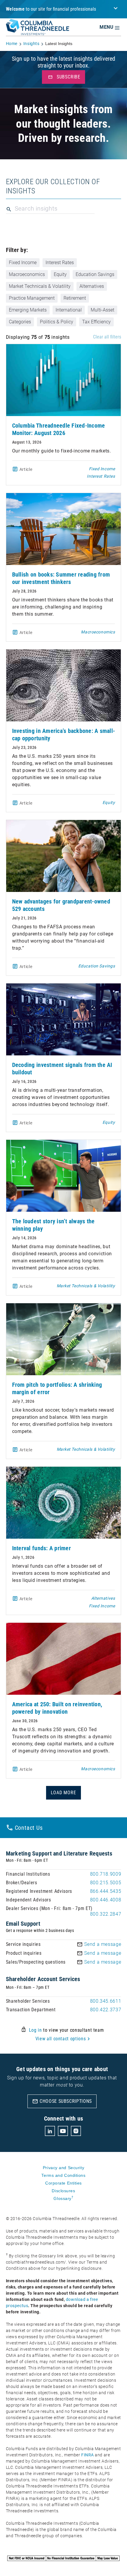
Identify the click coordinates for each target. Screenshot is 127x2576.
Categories (20, 322)
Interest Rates (60, 263)
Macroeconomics (27, 274)
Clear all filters (107, 337)
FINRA (88, 2455)
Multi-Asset (102, 310)
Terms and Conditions (63, 2175)
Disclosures (63, 2191)
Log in (35, 2030)
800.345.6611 (106, 2001)
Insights (31, 44)
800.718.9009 (106, 1874)
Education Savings (95, 274)
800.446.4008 (106, 1900)
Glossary (63, 2198)
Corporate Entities (63, 2183)
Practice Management (32, 298)
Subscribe (64, 77)
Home (12, 44)
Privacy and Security (63, 2168)
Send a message (103, 1944)
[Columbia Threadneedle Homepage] (38, 31)
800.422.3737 (106, 2010)
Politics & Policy (57, 322)
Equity (60, 274)
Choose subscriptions (62, 2101)
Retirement (75, 298)
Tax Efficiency (96, 322)
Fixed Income (23, 263)
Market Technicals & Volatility (40, 286)
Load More (63, 1793)
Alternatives (92, 286)
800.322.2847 (106, 1914)
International (69, 310)
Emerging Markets (28, 310)
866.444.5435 (106, 1891)
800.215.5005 (106, 1883)
